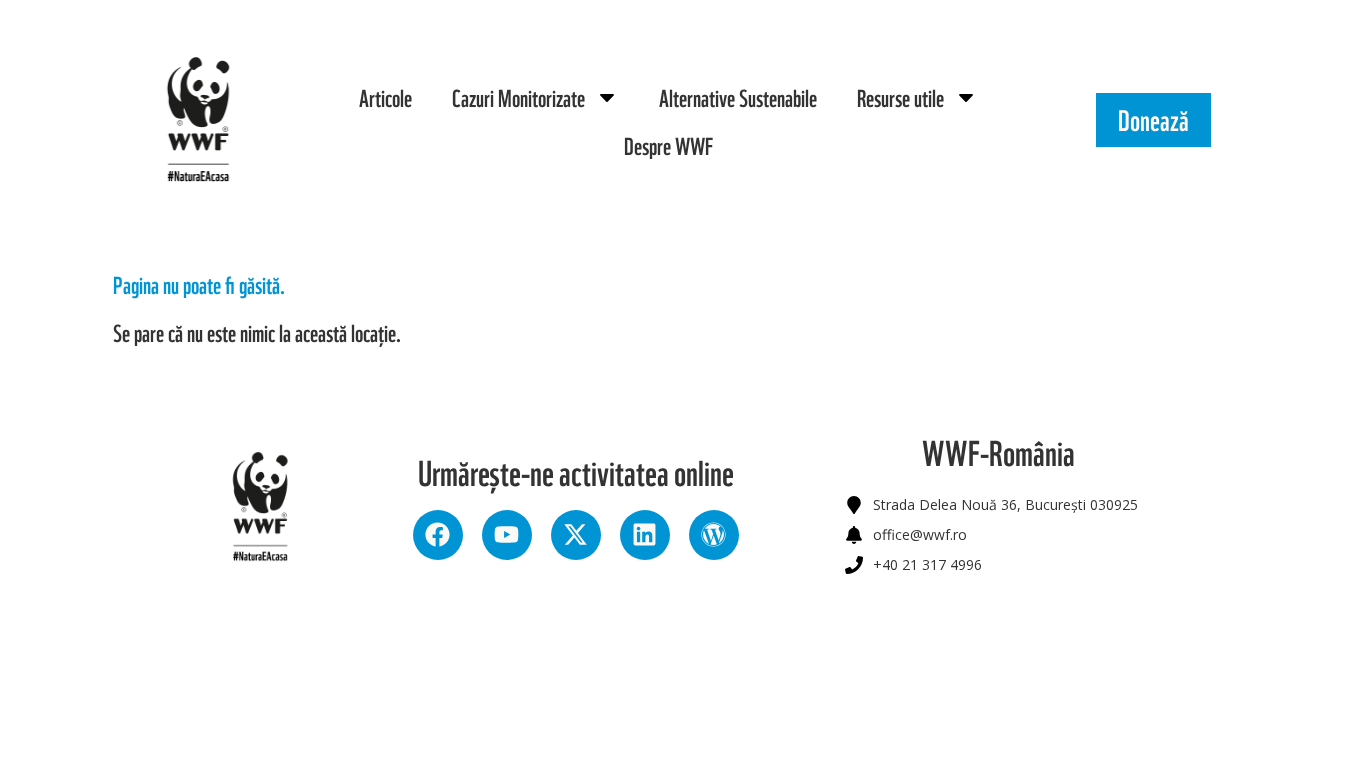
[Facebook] (438, 535)
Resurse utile (900, 97)
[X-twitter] (576, 535)
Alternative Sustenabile (738, 97)
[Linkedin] (645, 535)
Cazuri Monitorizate (518, 97)
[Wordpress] (714, 535)
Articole (385, 97)
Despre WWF (668, 145)
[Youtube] (507, 535)
